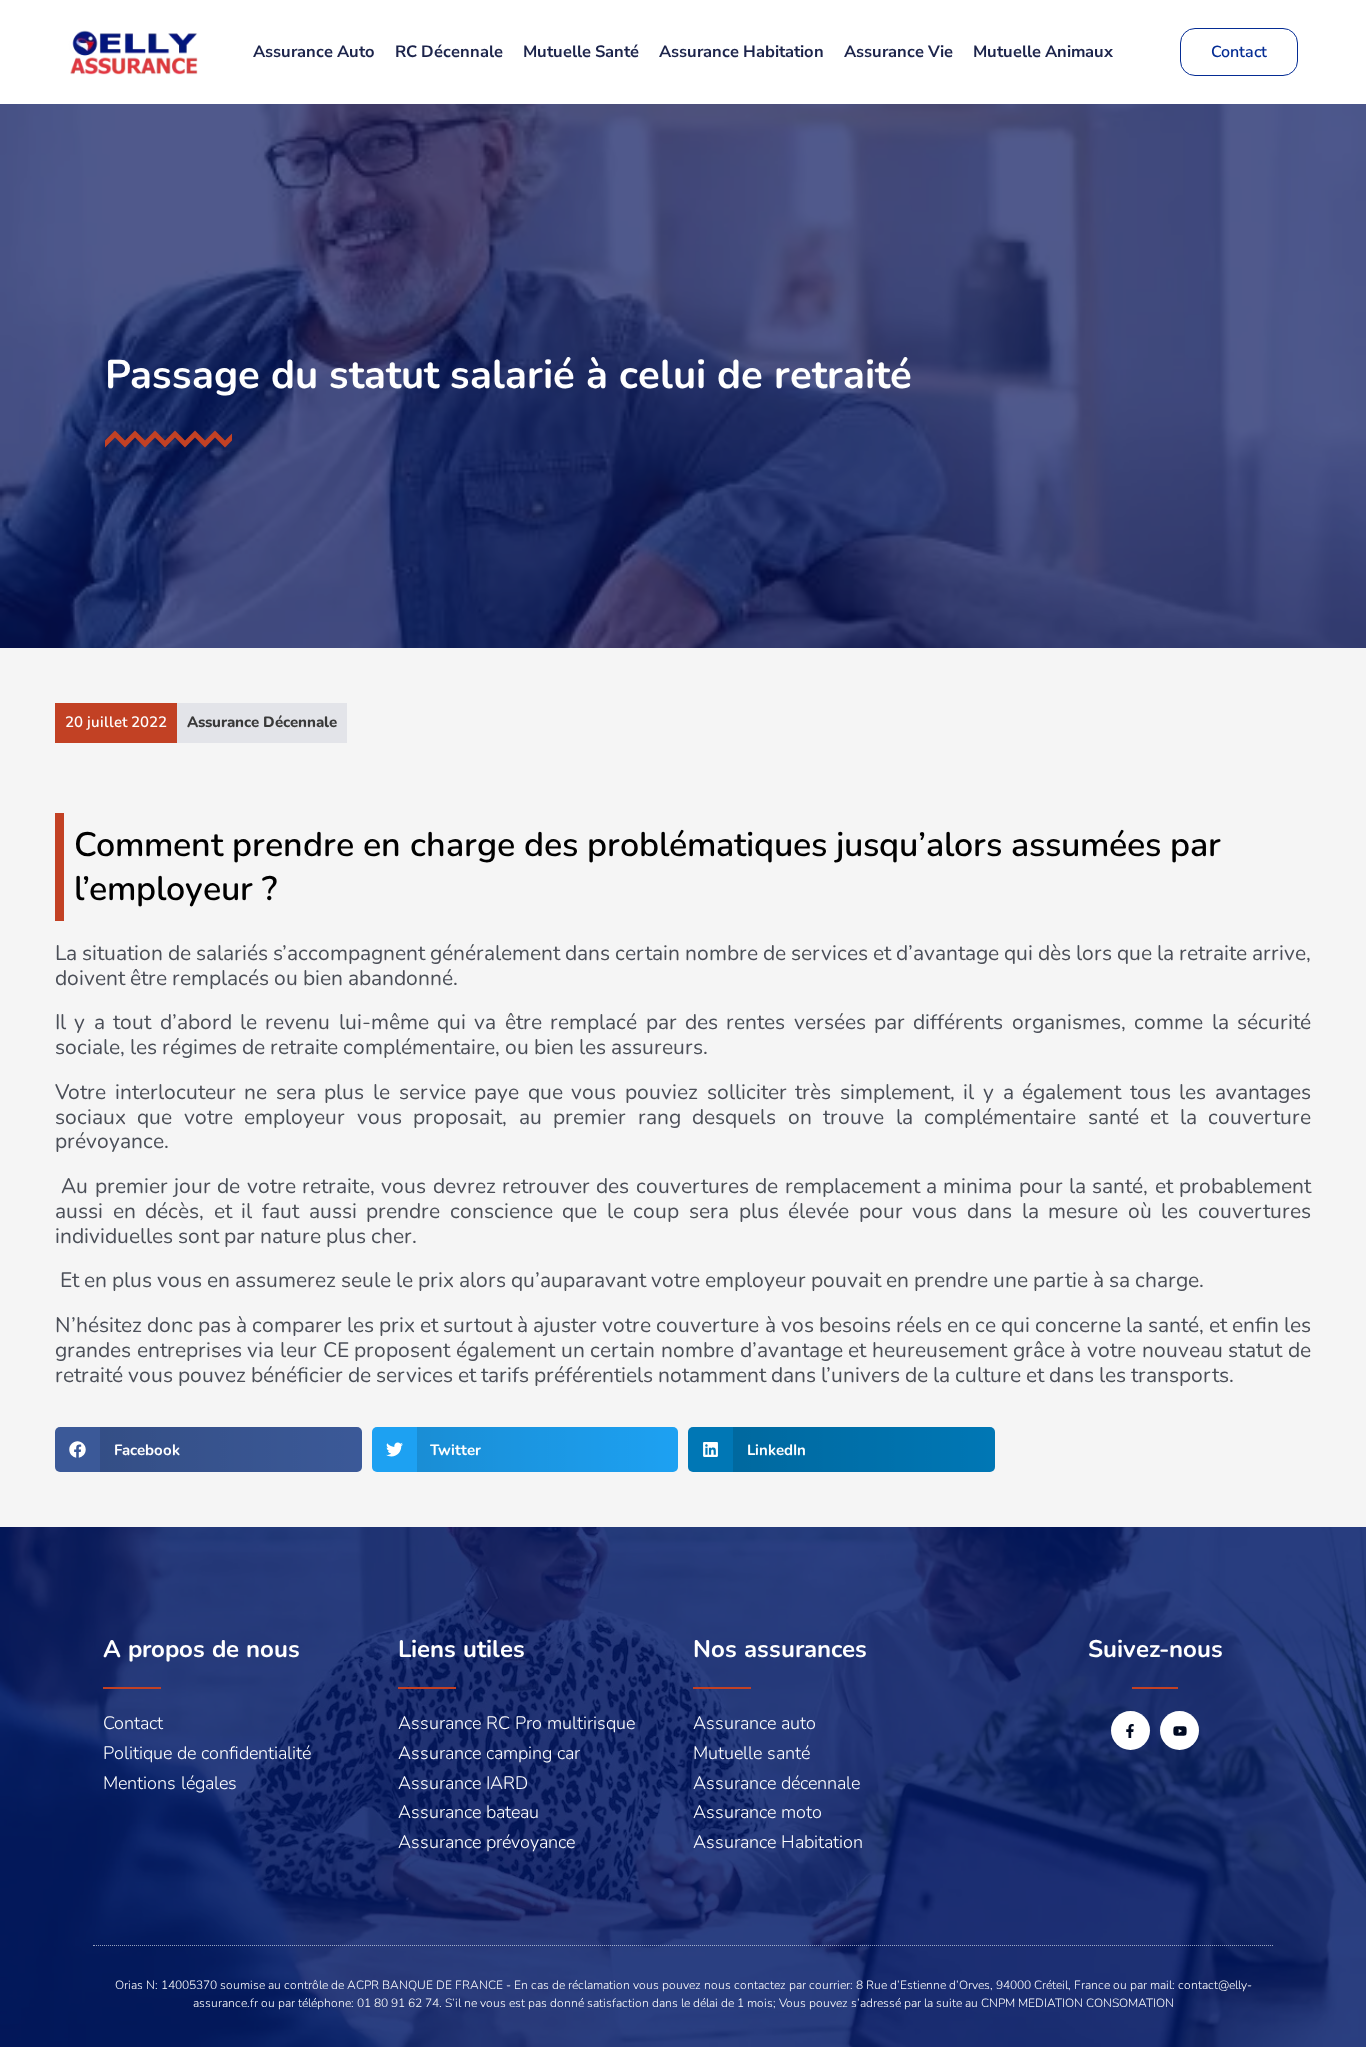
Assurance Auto (314, 51)
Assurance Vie (898, 51)
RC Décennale (449, 51)
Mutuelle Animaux (1043, 51)
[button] (208, 1449)
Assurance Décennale (262, 722)
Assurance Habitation (741, 51)
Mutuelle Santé (581, 51)
